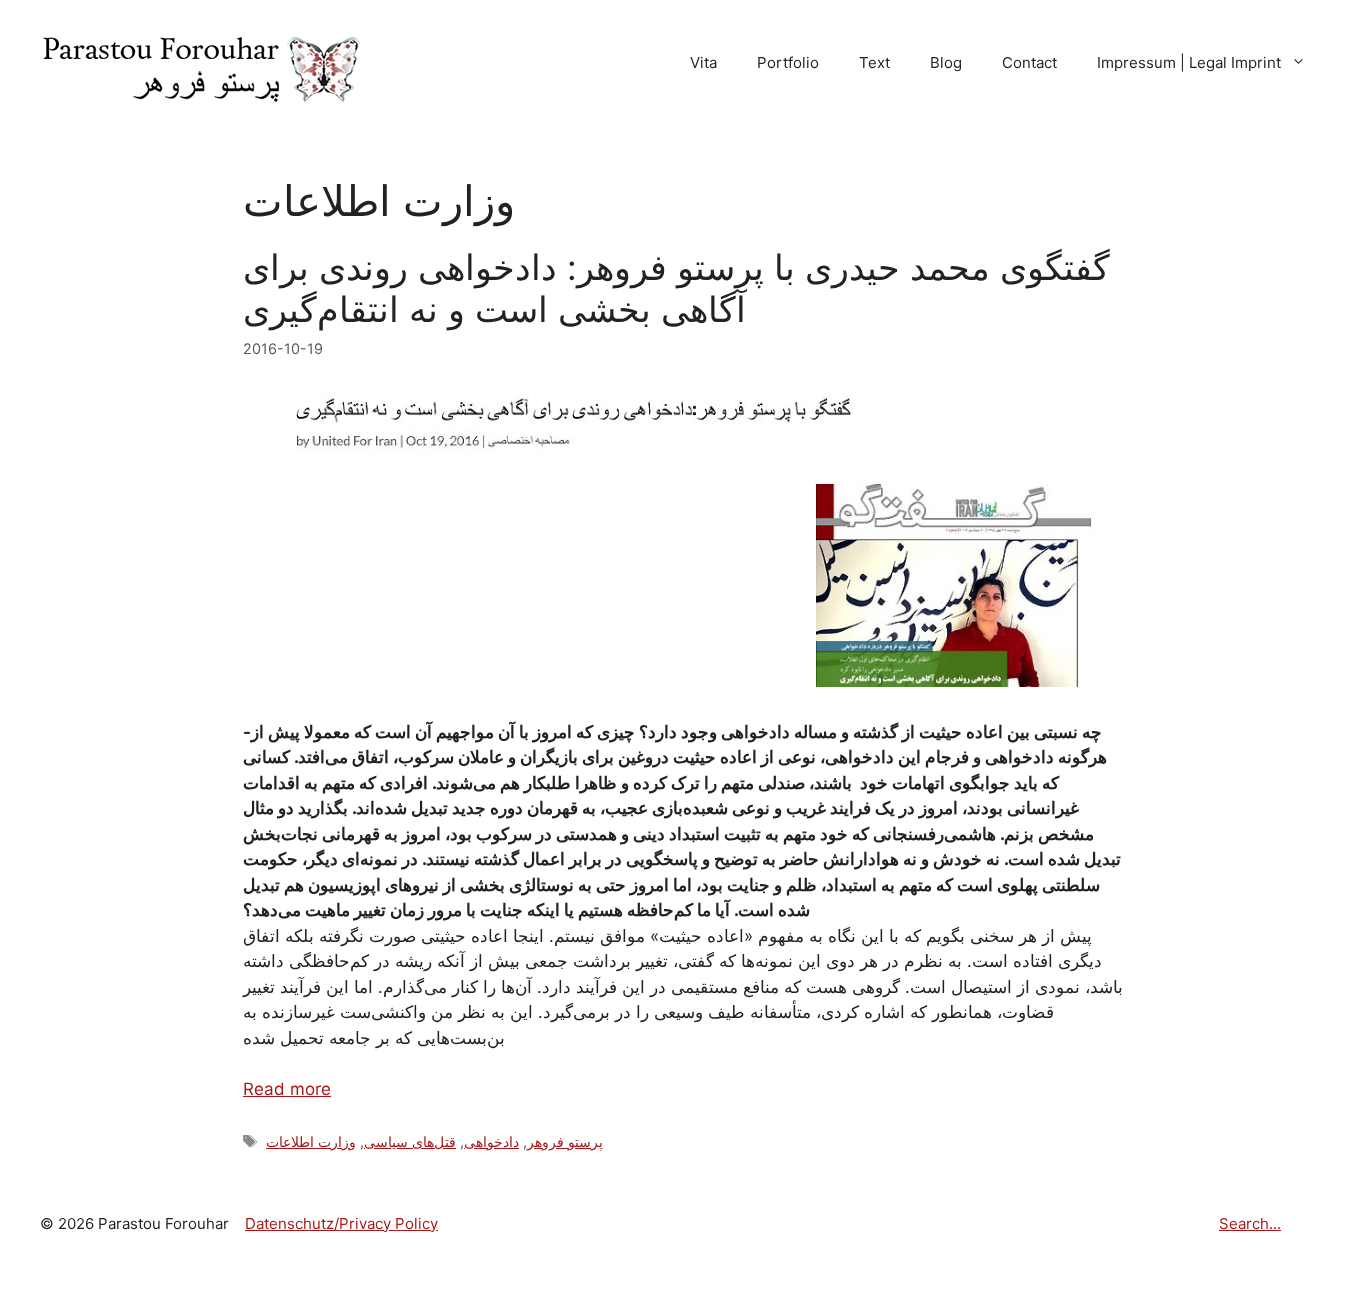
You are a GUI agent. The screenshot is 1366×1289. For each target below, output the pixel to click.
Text (874, 62)
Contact (1029, 62)
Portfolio (788, 62)
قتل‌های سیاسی (410, 1141)
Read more (287, 1089)
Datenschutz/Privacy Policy (341, 1223)
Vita (703, 62)
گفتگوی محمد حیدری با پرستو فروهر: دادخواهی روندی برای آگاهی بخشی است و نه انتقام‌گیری (676, 288)
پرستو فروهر (565, 1141)
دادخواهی (491, 1141)
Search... (1250, 1223)
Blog (946, 62)
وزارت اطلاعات (311, 1141)
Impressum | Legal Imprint (1189, 62)
